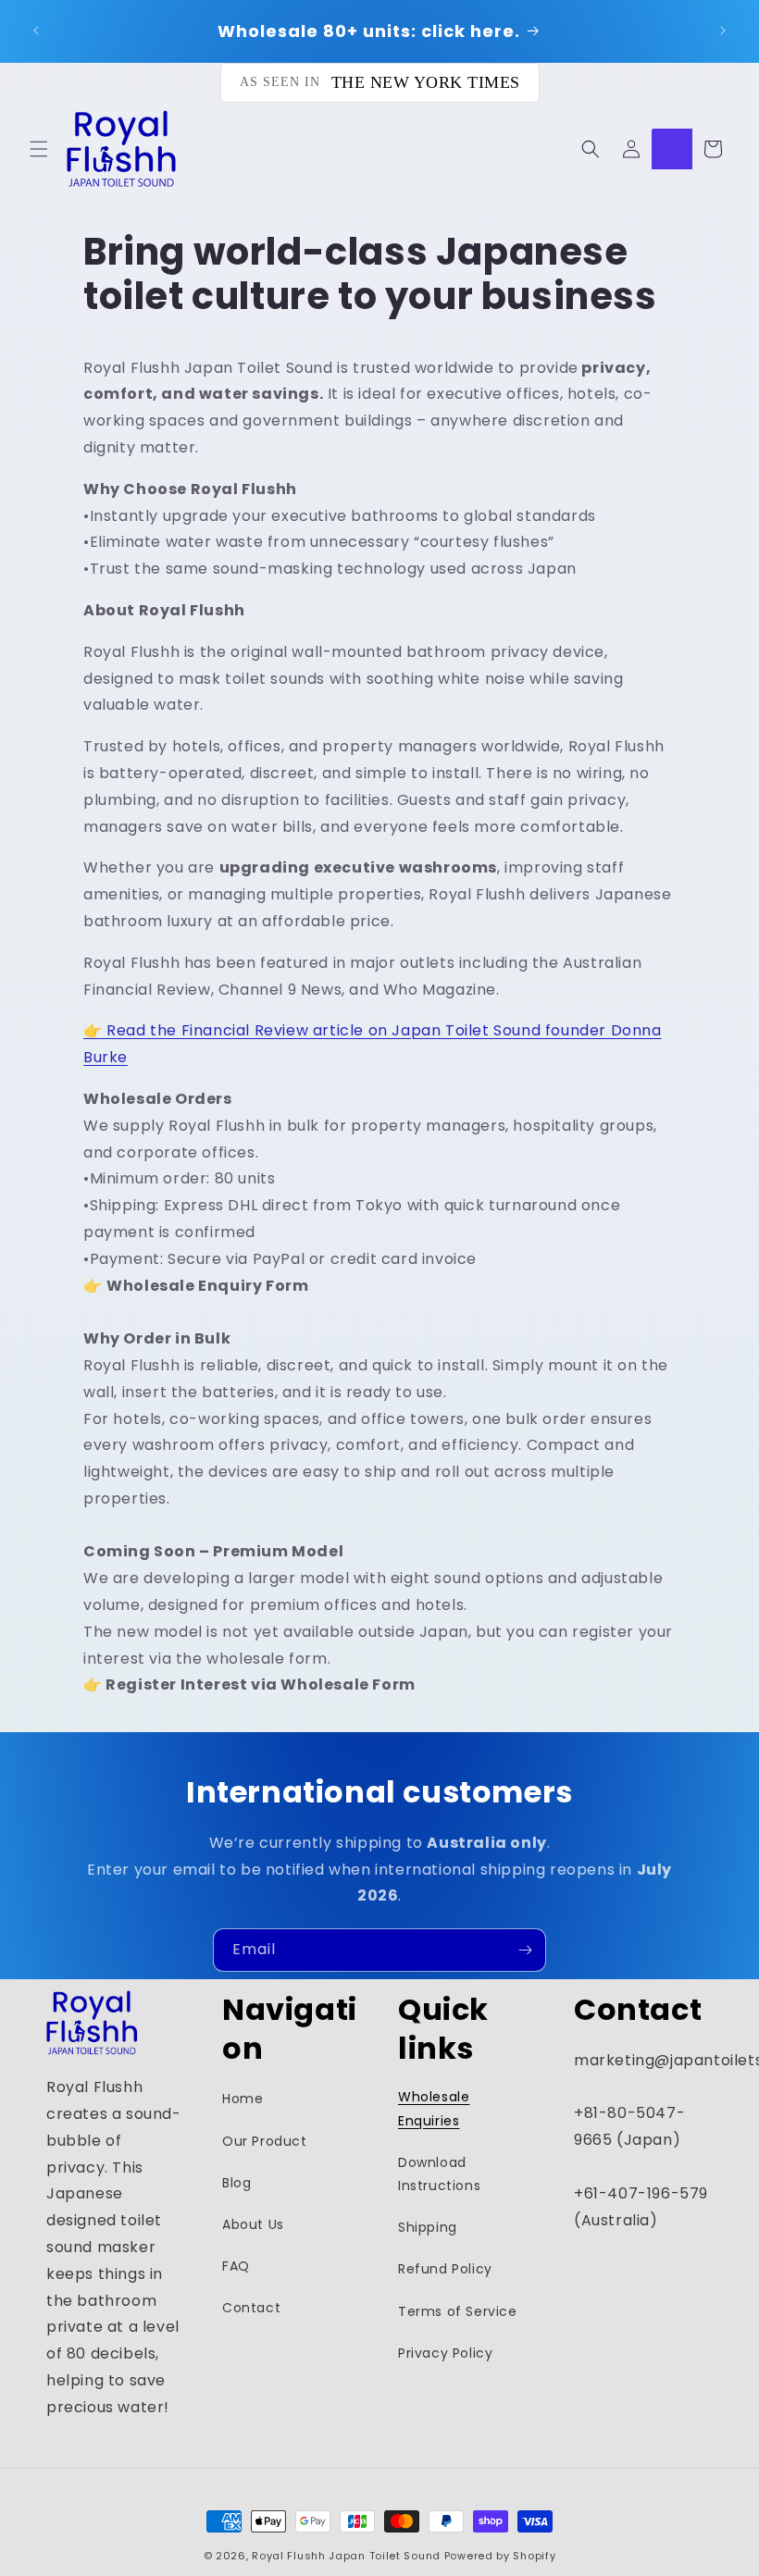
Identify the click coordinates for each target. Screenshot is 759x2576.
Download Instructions (439, 2174)
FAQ (236, 2266)
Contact (251, 2308)
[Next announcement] (723, 31)
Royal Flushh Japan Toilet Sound (346, 2556)
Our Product (265, 2141)
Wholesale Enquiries (434, 2108)
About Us (253, 2224)
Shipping (428, 2227)
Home (243, 2099)
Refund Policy (445, 2269)
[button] (39, 149)
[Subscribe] (525, 1950)
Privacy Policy (445, 2353)
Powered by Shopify (500, 2556)
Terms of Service (458, 2311)
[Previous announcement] (36, 31)
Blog (236, 2183)
